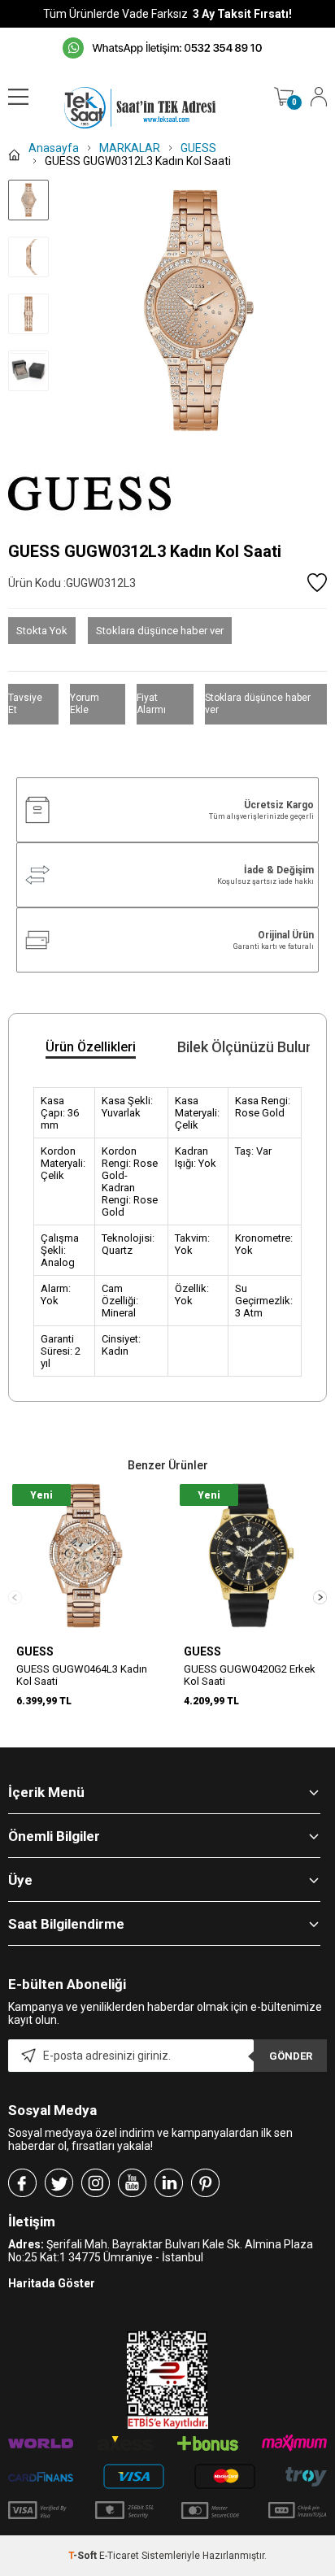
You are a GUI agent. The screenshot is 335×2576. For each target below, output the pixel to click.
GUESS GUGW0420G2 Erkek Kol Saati (250, 1675)
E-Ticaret (119, 2556)
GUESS (35, 1651)
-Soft (84, 2556)
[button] (320, 1597)
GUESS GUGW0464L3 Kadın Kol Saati (82, 1675)
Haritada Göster (52, 2283)
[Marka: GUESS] (167, 494)
